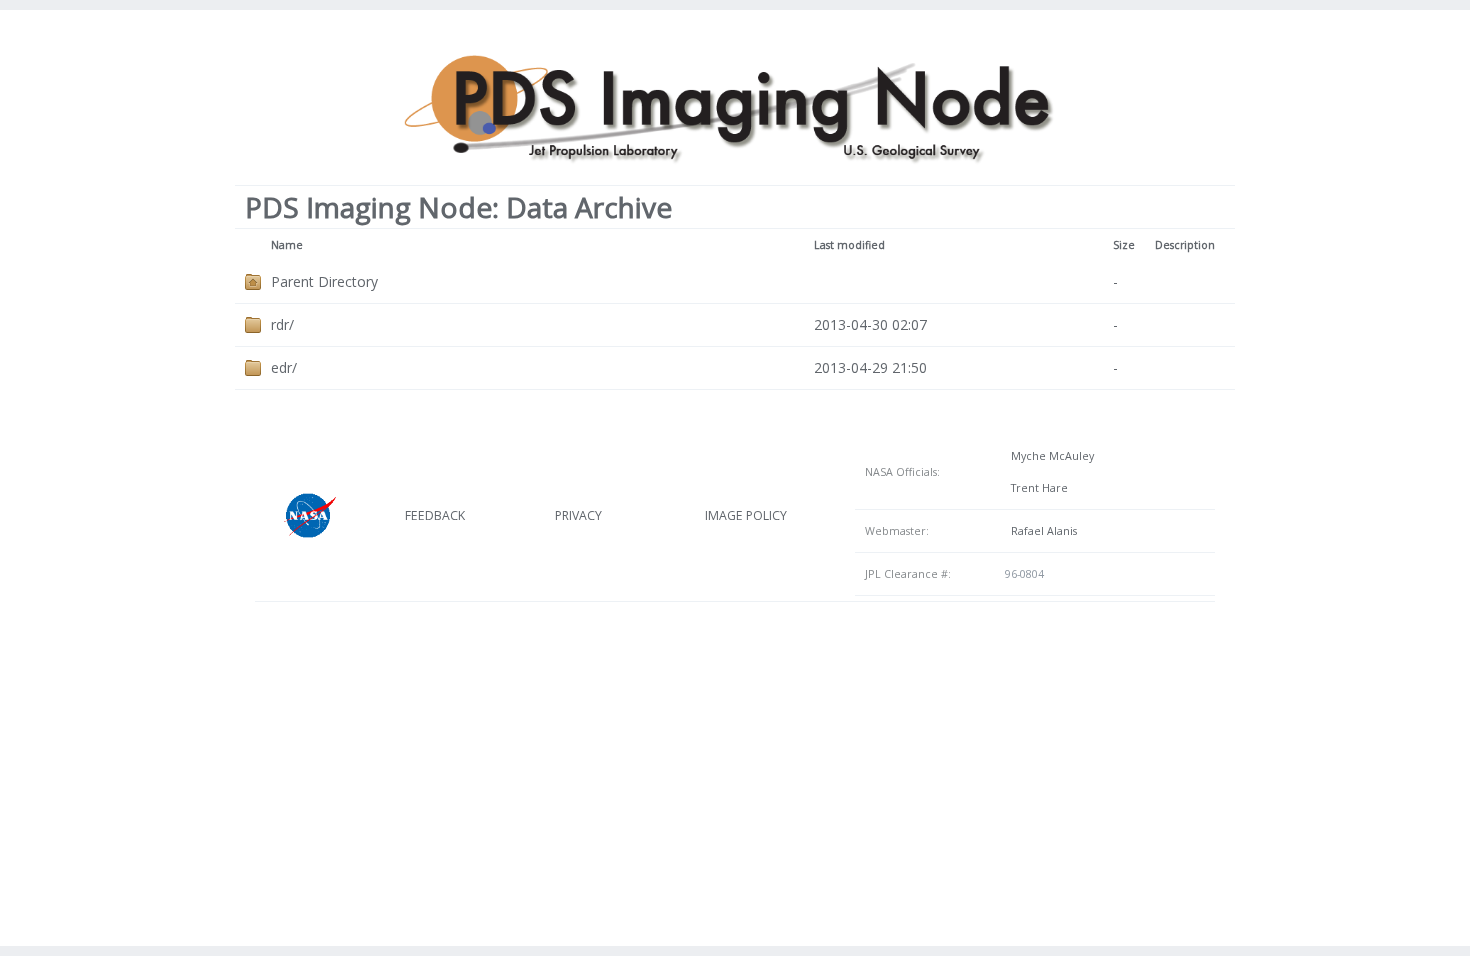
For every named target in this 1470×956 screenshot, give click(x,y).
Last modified (849, 245)
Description (1185, 245)
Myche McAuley (1049, 456)
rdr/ (282, 324)
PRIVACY (578, 515)
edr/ (284, 367)
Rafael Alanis (1041, 531)
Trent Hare (1036, 488)
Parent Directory (324, 281)
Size (1124, 245)
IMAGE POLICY (746, 515)
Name (287, 245)
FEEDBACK (435, 515)
